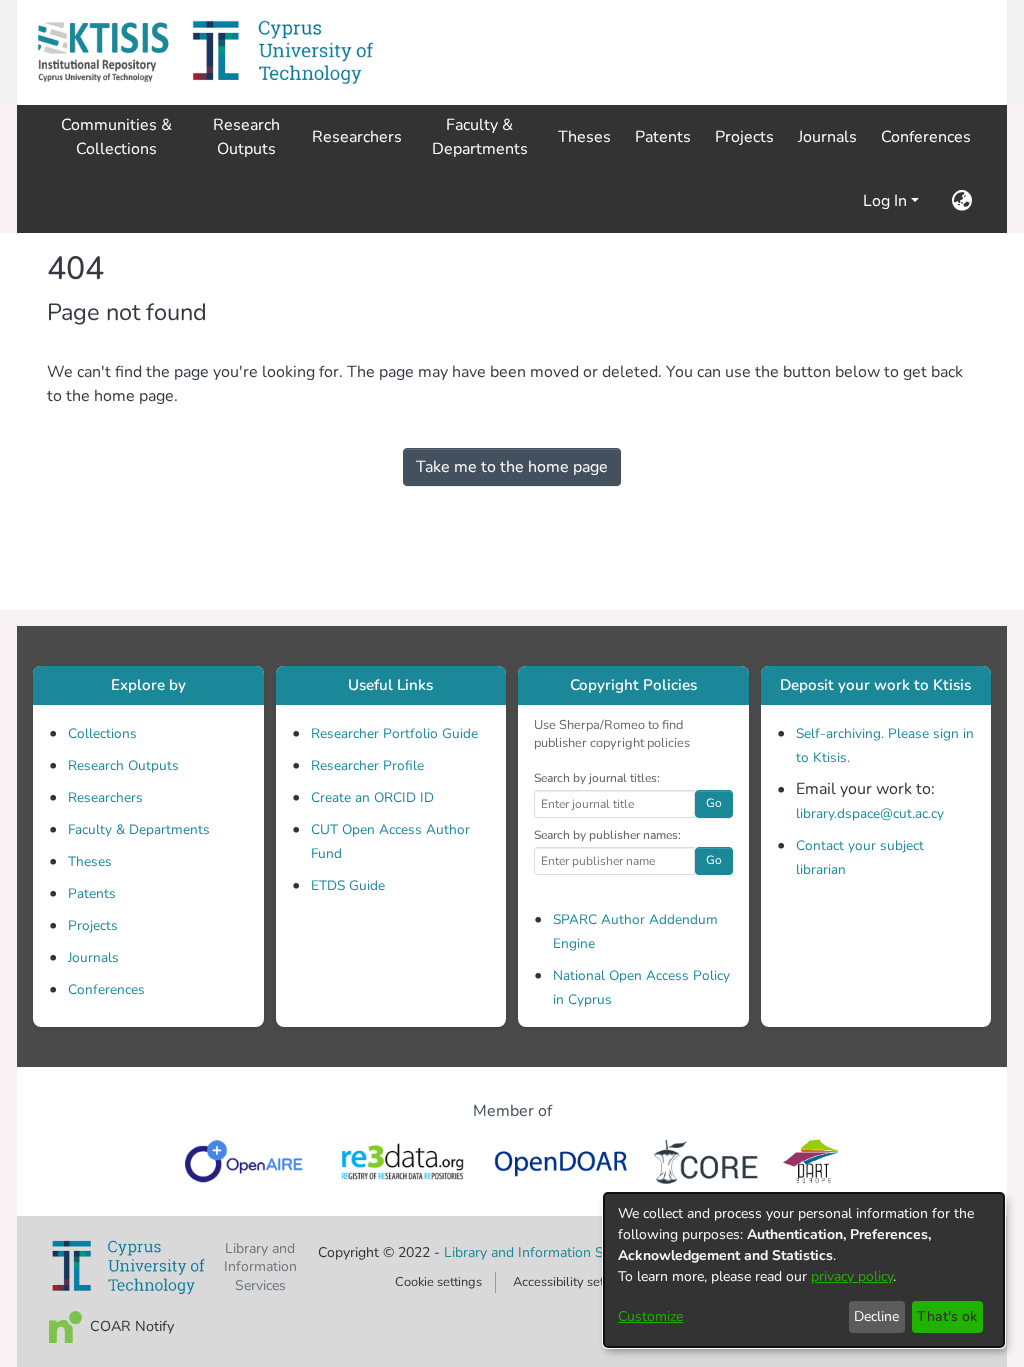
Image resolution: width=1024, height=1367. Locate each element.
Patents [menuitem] (663, 137)
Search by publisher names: (607, 835)
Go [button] (714, 803)
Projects (93, 925)
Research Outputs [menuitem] (246, 137)
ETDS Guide (348, 885)
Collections (102, 733)
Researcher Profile (367, 765)
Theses (90, 861)
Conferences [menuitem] (926, 137)
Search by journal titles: (597, 778)
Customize (650, 1316)
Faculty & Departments (139, 829)
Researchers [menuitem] (357, 137)
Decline (876, 1316)
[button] (103, 52)
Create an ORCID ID (372, 797)
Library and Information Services (547, 1252)
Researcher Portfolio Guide (394, 733)
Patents (92, 893)
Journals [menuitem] (827, 137)
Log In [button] (887, 201)
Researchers (105, 797)
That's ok (947, 1316)
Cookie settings (438, 1282)
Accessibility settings (572, 1282)
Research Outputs (123, 765)
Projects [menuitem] (744, 137)
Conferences (106, 989)
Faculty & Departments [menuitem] (480, 137)
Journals (93, 957)
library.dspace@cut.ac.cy (870, 813)
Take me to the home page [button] (512, 467)
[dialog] (804, 1270)
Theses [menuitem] (584, 137)
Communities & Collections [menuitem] (116, 137)
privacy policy (852, 1276)
